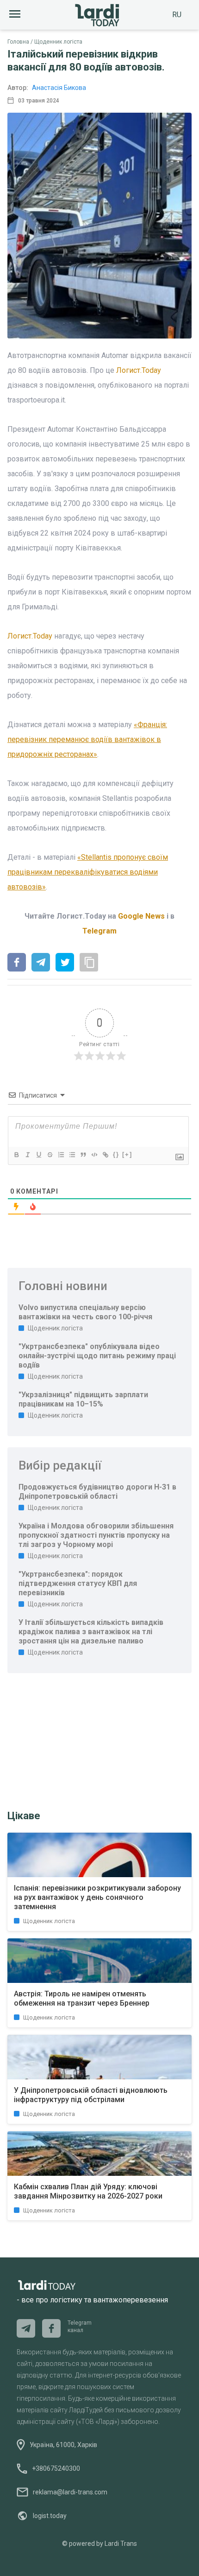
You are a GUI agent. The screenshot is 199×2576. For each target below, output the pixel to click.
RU (177, 15)
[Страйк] (50, 1155)
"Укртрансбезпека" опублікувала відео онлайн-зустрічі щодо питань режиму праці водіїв (97, 1356)
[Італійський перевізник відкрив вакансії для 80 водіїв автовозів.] (17, 963)
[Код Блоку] (94, 1155)
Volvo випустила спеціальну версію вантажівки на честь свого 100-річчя (85, 1312)
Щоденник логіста (58, 42)
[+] (127, 1154)
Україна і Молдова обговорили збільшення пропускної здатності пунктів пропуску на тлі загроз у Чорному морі (96, 1535)
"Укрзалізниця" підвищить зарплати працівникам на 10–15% (83, 1399)
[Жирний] (16, 1155)
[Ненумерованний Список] (72, 1155)
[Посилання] (105, 1155)
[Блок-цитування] (83, 1155)
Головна (18, 42)
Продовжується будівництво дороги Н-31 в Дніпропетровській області (97, 1492)
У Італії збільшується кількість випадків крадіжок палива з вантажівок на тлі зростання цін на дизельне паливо (91, 1632)
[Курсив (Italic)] (27, 1155)
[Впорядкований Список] (61, 1155)
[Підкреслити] (38, 1155)
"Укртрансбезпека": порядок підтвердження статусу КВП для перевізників (78, 1583)
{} (116, 1154)
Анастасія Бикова (59, 88)
